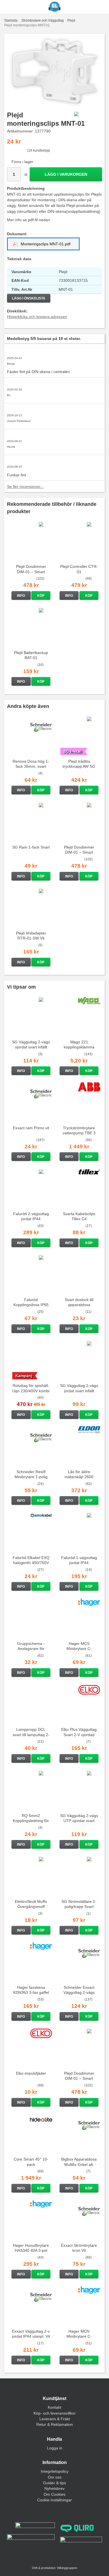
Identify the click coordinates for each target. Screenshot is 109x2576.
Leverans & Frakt (55, 2419)
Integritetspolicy (55, 2471)
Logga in (55, 2448)
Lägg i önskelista (29, 298)
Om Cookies (54, 2494)
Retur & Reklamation (55, 2424)
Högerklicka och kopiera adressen (37, 317)
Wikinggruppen (67, 2568)
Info (21, 596)
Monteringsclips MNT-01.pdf (45, 244)
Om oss (55, 2477)
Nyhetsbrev (54, 2488)
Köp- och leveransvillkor (55, 2413)
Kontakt (54, 2407)
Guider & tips (54, 2483)
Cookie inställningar (54, 2500)
